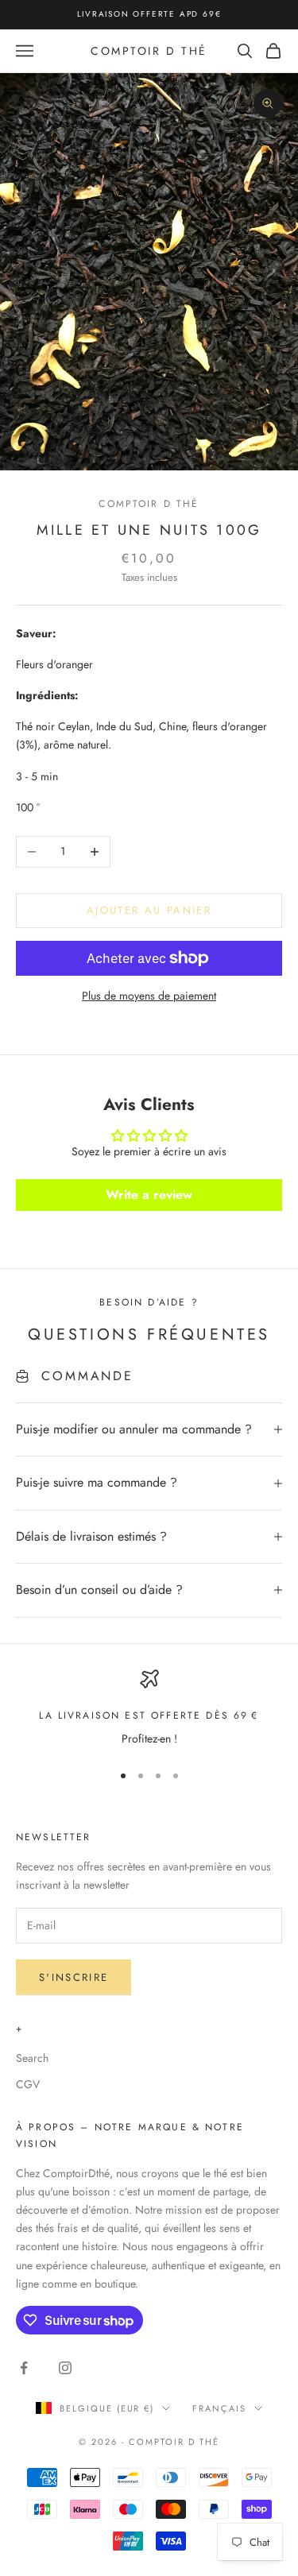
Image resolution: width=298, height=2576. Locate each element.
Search (32, 2058)
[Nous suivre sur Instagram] (65, 2368)
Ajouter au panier (149, 910)
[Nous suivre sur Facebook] (24, 2368)
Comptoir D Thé (149, 504)
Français (219, 2408)
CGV (28, 2084)
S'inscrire (74, 1977)
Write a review (149, 1195)
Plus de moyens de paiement (149, 996)
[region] (149, 1709)
